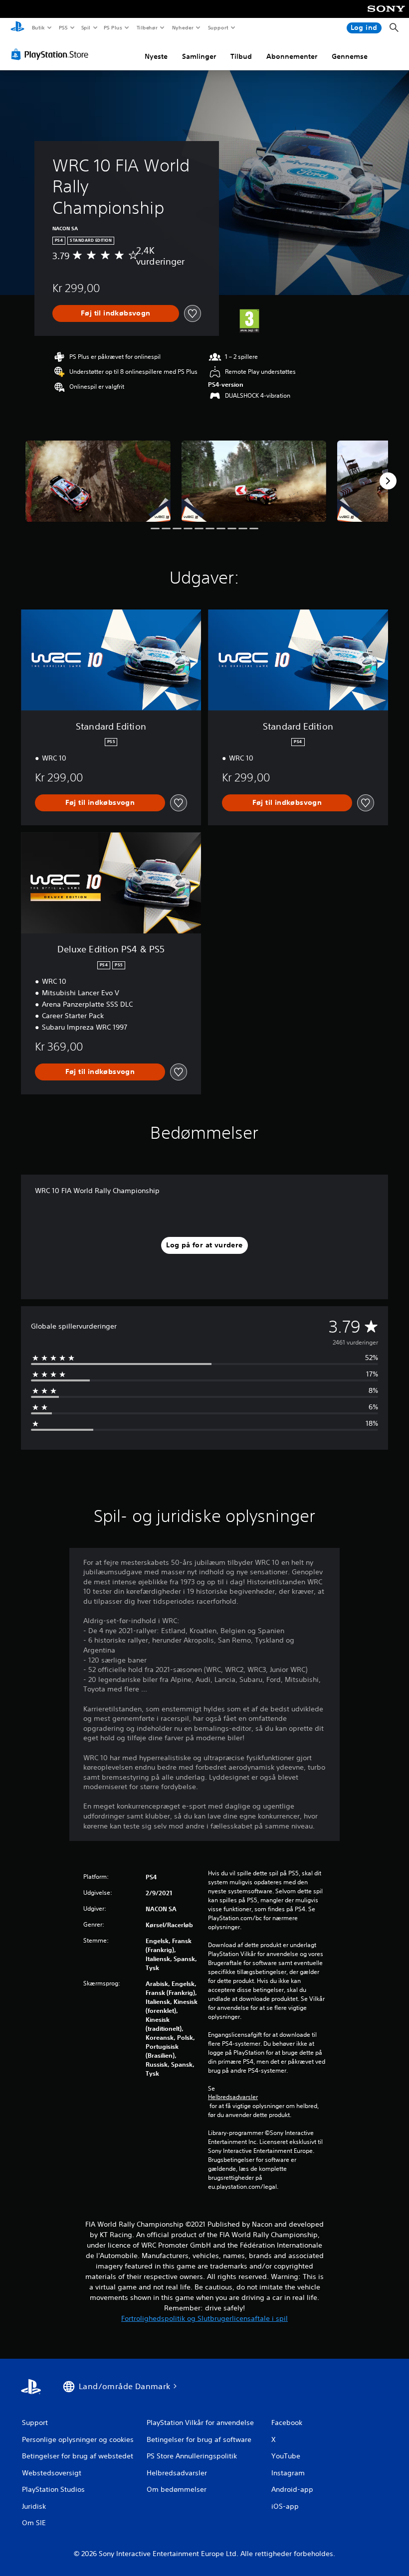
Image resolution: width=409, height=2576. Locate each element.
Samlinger (199, 56)
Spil (86, 27)
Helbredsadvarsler (233, 2097)
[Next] (388, 481)
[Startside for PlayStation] (17, 28)
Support (218, 27)
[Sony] (386, 15)
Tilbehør (147, 27)
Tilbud (241, 56)
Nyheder (183, 27)
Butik (38, 27)
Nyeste (156, 56)
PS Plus (113, 27)
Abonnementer (292, 56)
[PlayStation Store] (52, 54)
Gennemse (350, 56)
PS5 (63, 27)
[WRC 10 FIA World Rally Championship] (98, 481)
